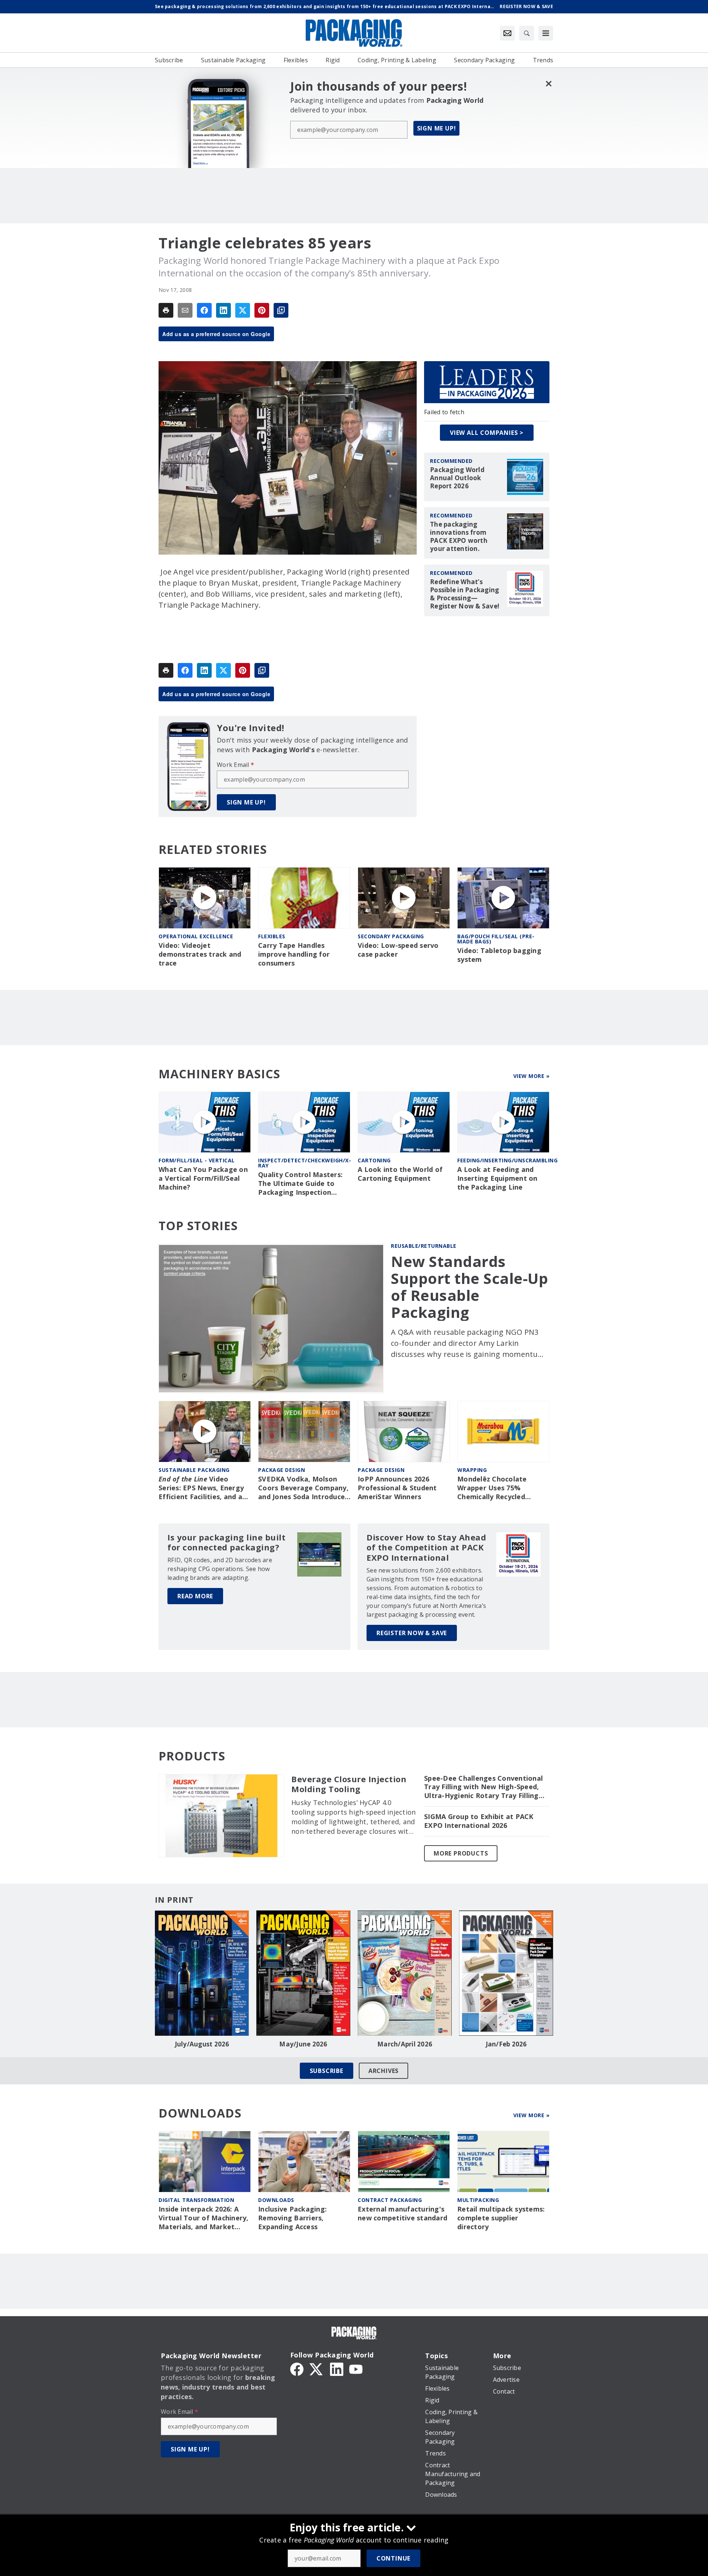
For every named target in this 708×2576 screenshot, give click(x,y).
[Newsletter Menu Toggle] (507, 33)
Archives (383, 2071)
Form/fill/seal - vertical (197, 1160)
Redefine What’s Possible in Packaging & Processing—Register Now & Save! (465, 594)
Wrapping (472, 1470)
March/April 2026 (405, 2044)
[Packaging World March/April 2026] (405, 1973)
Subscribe (327, 2071)
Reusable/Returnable (424, 1246)
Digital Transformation (196, 2200)
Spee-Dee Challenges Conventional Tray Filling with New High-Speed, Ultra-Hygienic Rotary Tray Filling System (483, 1787)
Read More (195, 1596)
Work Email (235, 765)
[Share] (204, 310)
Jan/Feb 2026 (506, 2044)
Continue (393, 2558)
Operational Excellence (196, 936)
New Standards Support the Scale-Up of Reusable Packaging (469, 1287)
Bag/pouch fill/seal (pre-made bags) (496, 939)
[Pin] (262, 310)
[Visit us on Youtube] (356, 2369)
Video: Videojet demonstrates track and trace (200, 954)
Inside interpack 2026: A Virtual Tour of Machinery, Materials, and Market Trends (204, 2218)
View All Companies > (487, 433)
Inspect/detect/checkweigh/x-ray (305, 1163)
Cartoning (374, 1160)
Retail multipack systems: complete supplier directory (501, 2218)
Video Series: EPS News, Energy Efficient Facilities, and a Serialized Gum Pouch (201, 1488)
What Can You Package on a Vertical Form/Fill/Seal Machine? (203, 1178)
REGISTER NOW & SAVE (412, 1633)
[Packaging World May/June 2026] (303, 1973)
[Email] (185, 310)
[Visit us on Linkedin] (337, 2369)
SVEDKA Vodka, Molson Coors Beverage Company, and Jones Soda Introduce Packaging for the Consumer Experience (303, 1488)
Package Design (282, 1470)
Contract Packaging (390, 2200)
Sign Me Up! (437, 128)
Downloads (276, 2200)
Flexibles (272, 936)
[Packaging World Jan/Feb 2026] (506, 1973)
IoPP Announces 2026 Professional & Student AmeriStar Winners (397, 1488)
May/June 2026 (303, 2044)
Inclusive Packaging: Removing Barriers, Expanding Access (292, 2218)
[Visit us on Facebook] (297, 2369)
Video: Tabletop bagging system (499, 955)
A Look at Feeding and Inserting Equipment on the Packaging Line (497, 1178)
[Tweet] (243, 310)
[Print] (166, 310)
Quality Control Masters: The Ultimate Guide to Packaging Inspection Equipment (300, 1184)
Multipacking (478, 2200)
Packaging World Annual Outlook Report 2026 (457, 478)
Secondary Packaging (391, 936)
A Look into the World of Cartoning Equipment (400, 1174)
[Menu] (546, 33)
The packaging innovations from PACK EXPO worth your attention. (459, 537)
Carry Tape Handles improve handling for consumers (294, 954)
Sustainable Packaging (194, 1470)
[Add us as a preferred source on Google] (281, 310)
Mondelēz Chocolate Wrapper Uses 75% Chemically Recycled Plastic (492, 1488)
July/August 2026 (202, 2044)
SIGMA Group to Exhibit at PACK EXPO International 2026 (479, 1821)
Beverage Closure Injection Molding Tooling (349, 1784)
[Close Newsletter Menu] (549, 83)
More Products (461, 1853)
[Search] (527, 33)
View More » (532, 1076)
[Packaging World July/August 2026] (202, 1973)
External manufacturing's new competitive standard (402, 2214)
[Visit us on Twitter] (317, 2369)
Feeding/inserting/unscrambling (507, 1160)
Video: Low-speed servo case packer (398, 950)
